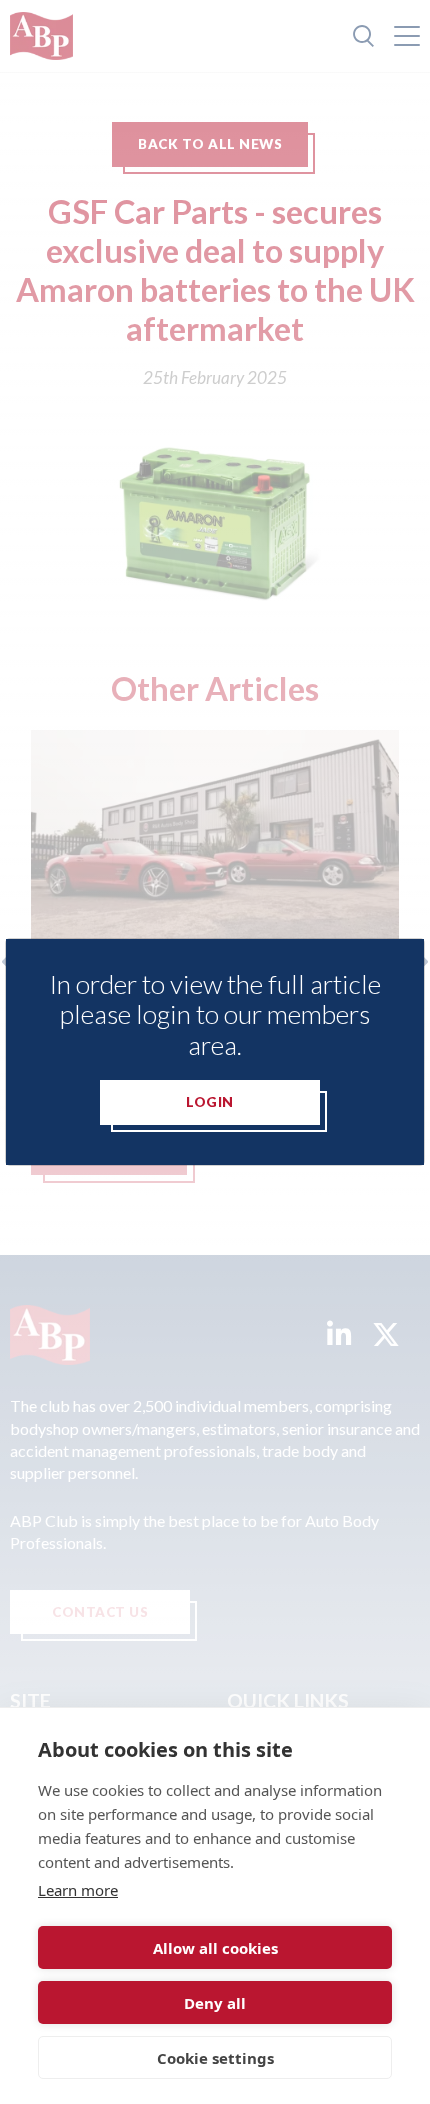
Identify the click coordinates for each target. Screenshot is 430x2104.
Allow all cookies (215, 1948)
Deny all (215, 2003)
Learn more (78, 1890)
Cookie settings (215, 2058)
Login (210, 1102)
